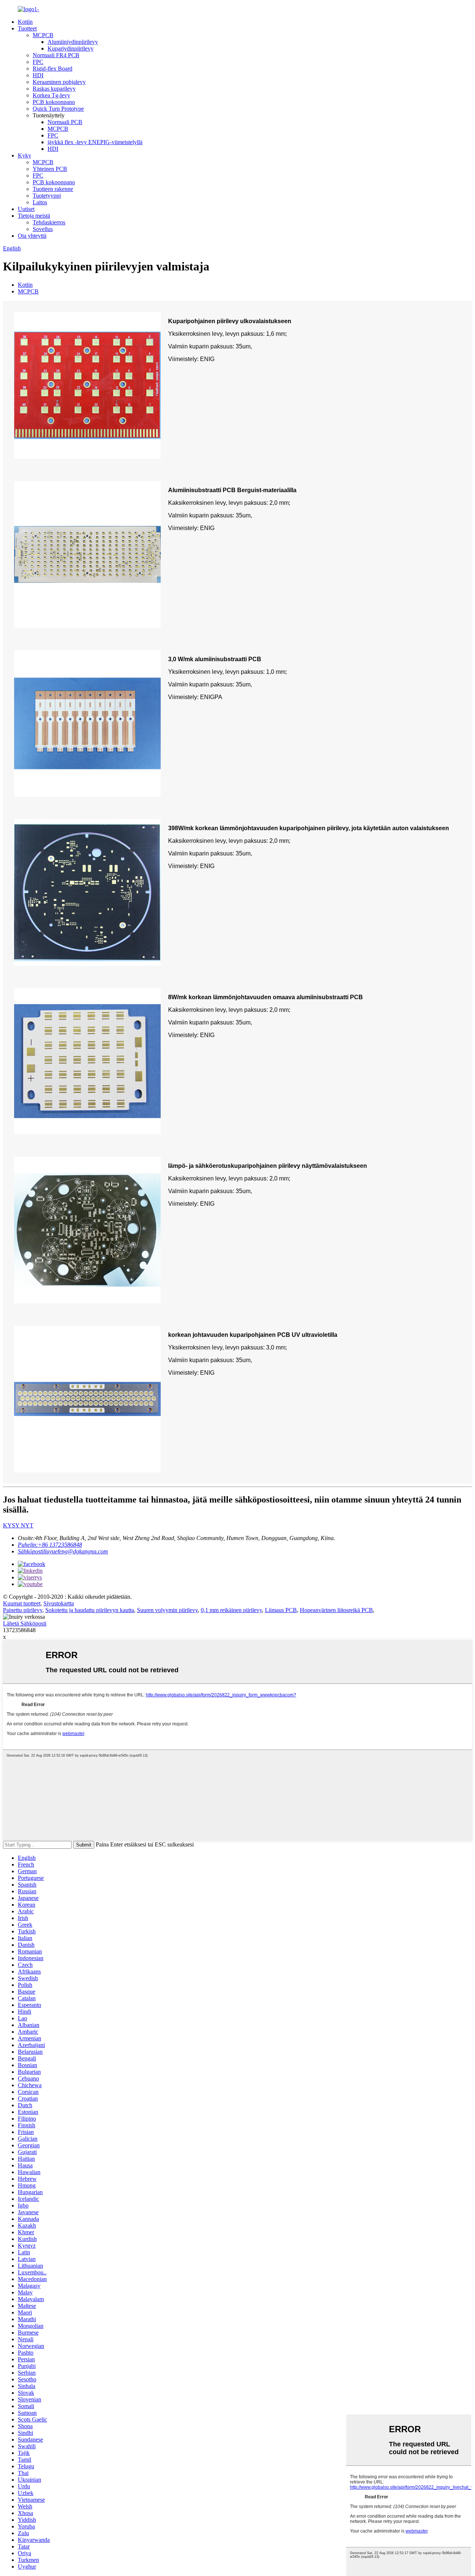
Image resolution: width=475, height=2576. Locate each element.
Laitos (40, 202)
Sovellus (43, 229)
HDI (38, 75)
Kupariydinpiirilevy (71, 48)
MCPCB (43, 35)
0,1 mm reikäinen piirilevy (231, 1610)
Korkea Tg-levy (51, 95)
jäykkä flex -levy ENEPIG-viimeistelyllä (95, 142)
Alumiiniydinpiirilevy (73, 42)
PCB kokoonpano (54, 102)
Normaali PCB (65, 122)
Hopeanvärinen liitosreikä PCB (336, 1610)
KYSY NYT (18, 1525)
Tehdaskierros (49, 222)
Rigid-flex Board (53, 69)
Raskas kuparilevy (54, 89)
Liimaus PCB (281, 1610)
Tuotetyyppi (47, 196)
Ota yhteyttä (32, 236)
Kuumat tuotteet (22, 1603)
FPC (38, 62)
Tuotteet (27, 28)
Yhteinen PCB (50, 169)
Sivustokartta (59, 1603)
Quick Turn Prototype (58, 109)
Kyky (24, 155)
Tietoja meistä (34, 216)
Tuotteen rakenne (53, 189)
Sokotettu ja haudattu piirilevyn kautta (90, 1610)
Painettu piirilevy (23, 1610)
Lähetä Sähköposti (25, 1623)
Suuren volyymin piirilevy (167, 1610)
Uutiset (26, 209)
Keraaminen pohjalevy (59, 82)
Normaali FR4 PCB (56, 55)
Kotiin (25, 22)
